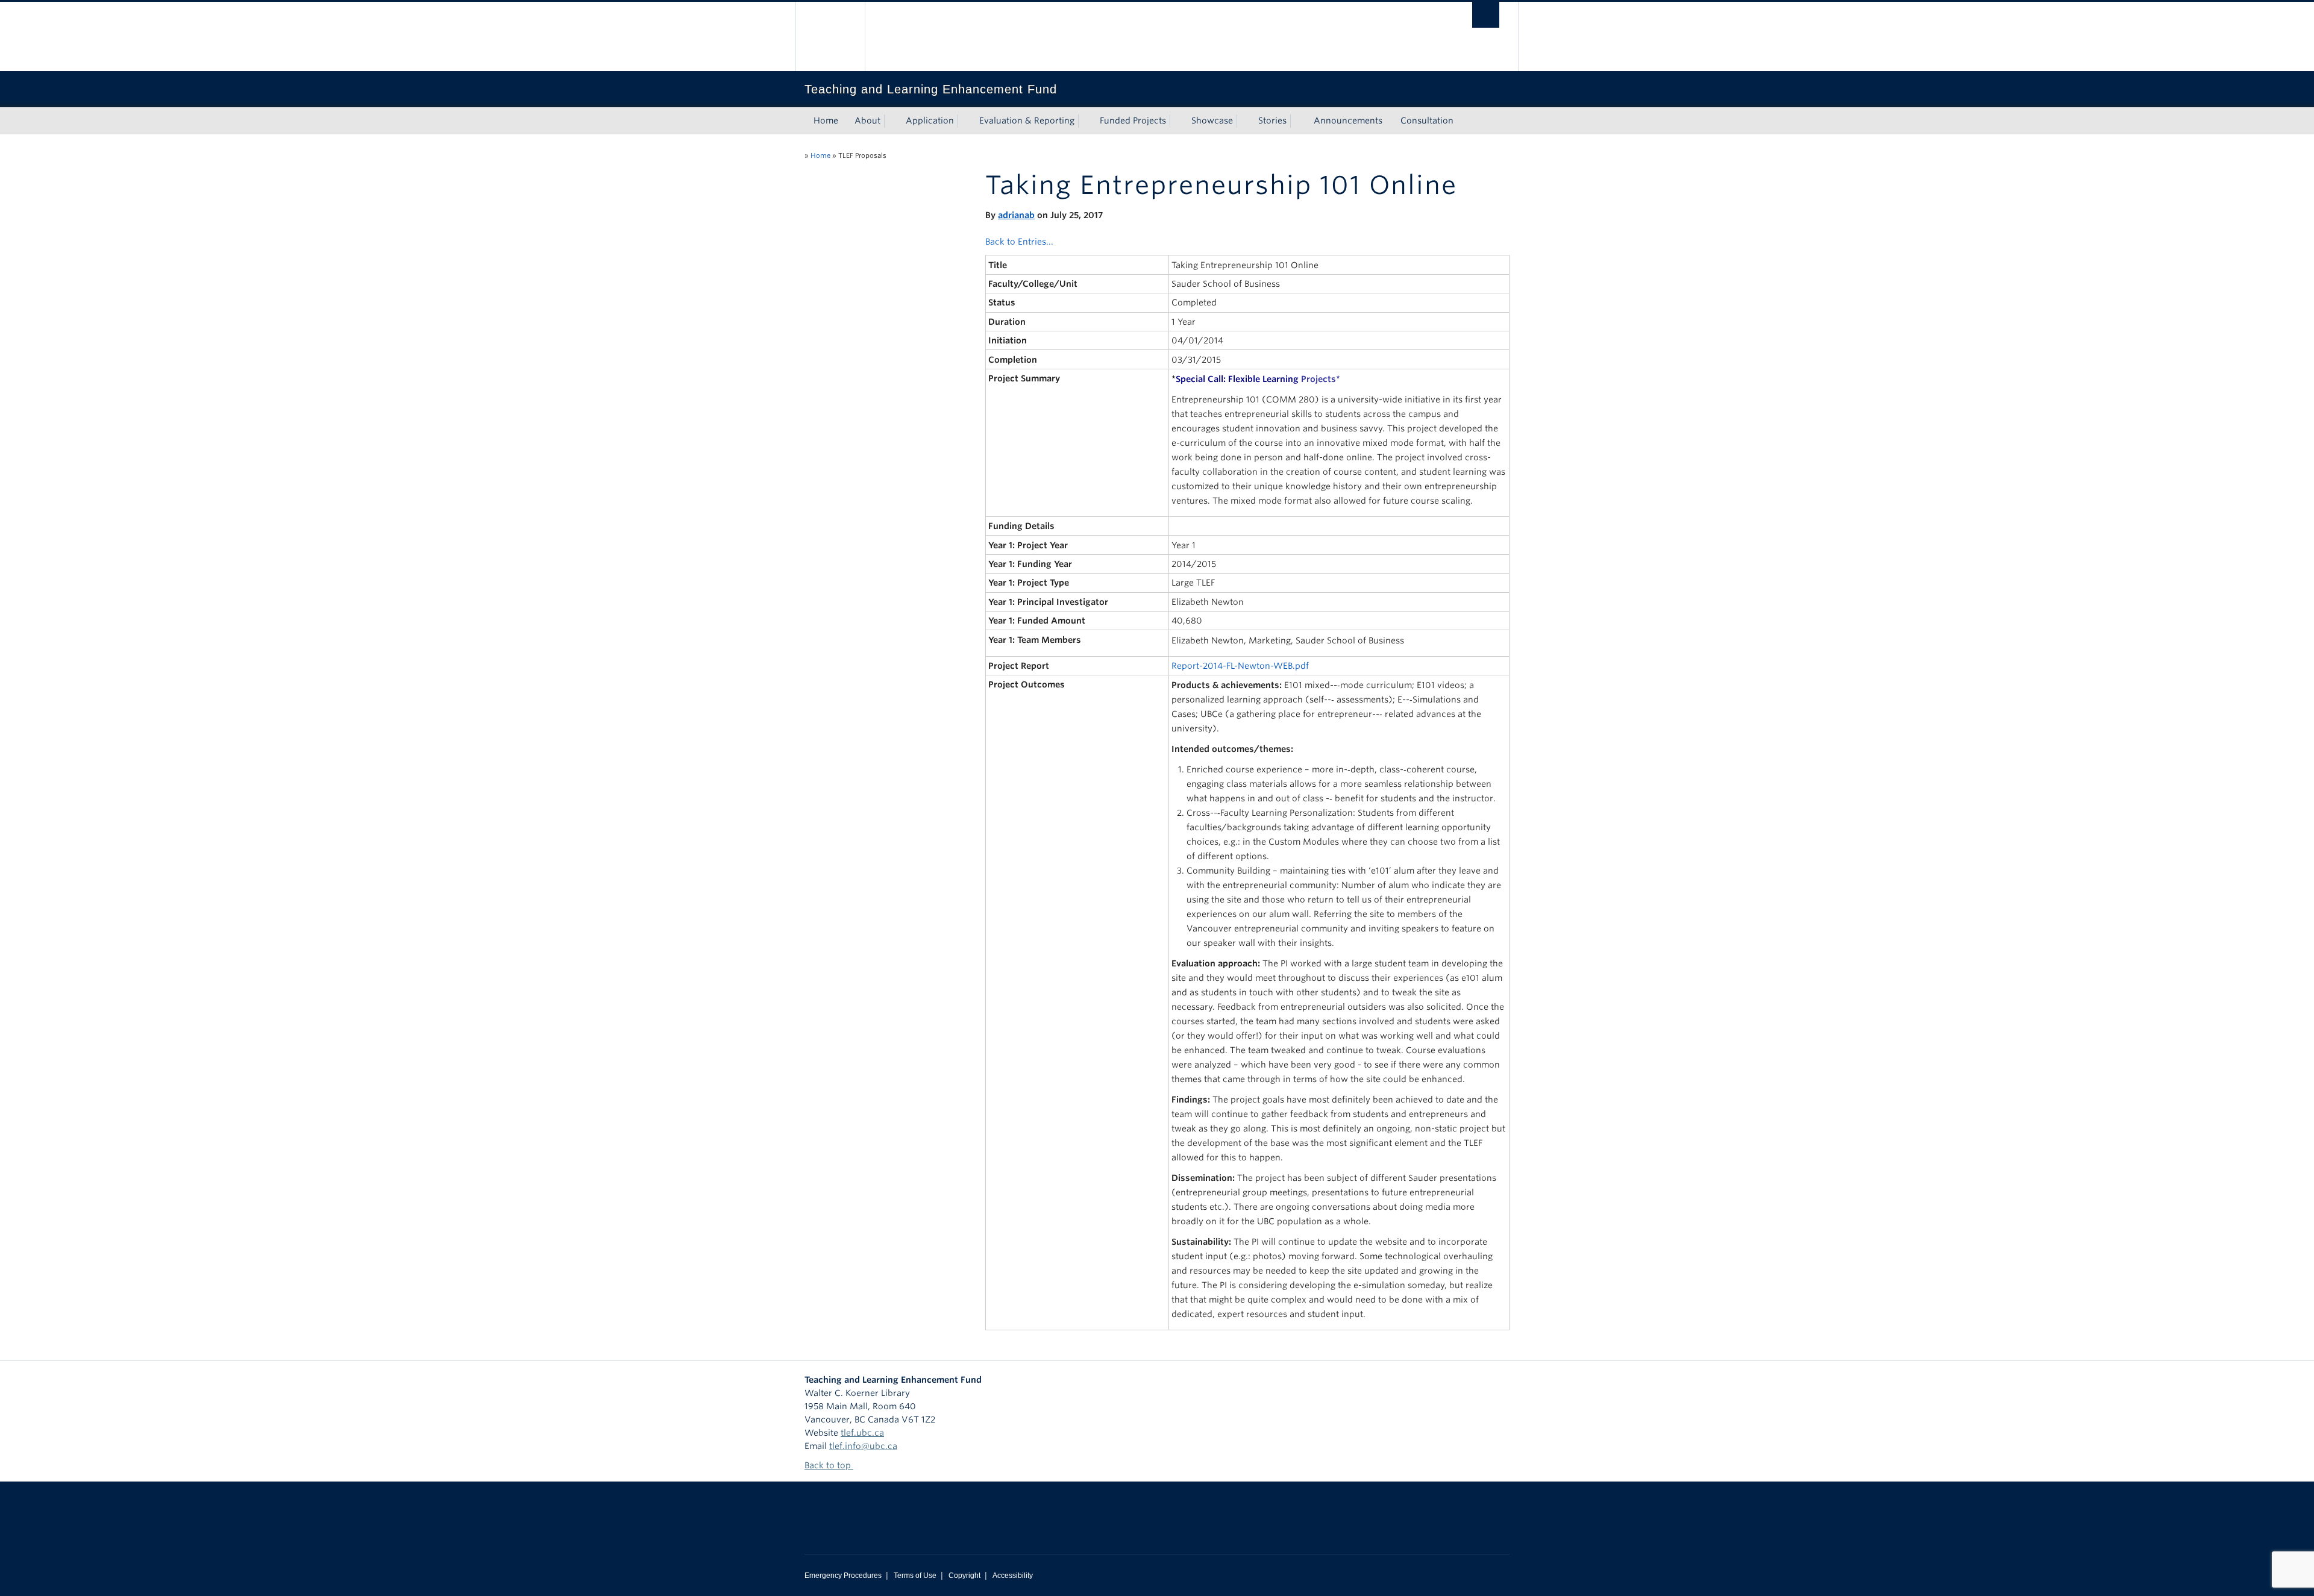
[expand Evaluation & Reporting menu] (1085, 121)
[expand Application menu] (965, 121)
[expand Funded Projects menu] (1177, 121)
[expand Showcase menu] (1244, 121)
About (867, 120)
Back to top (829, 1465)
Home (826, 120)
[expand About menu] (891, 121)
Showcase (1212, 120)
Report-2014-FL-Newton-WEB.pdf (1240, 666)
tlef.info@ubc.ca (863, 1446)
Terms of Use (915, 1576)
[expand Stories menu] (1297, 121)
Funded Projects (1133, 120)
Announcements (1348, 120)
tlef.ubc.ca (862, 1433)
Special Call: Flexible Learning (1256, 379)
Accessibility (1013, 1576)
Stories (1272, 120)
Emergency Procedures (843, 1576)
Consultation (1427, 120)
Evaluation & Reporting (1027, 120)
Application (930, 120)
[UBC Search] (1486, 15)
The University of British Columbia (830, 36)
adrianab (1016, 215)
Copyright (964, 1576)
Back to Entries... (1019, 242)
